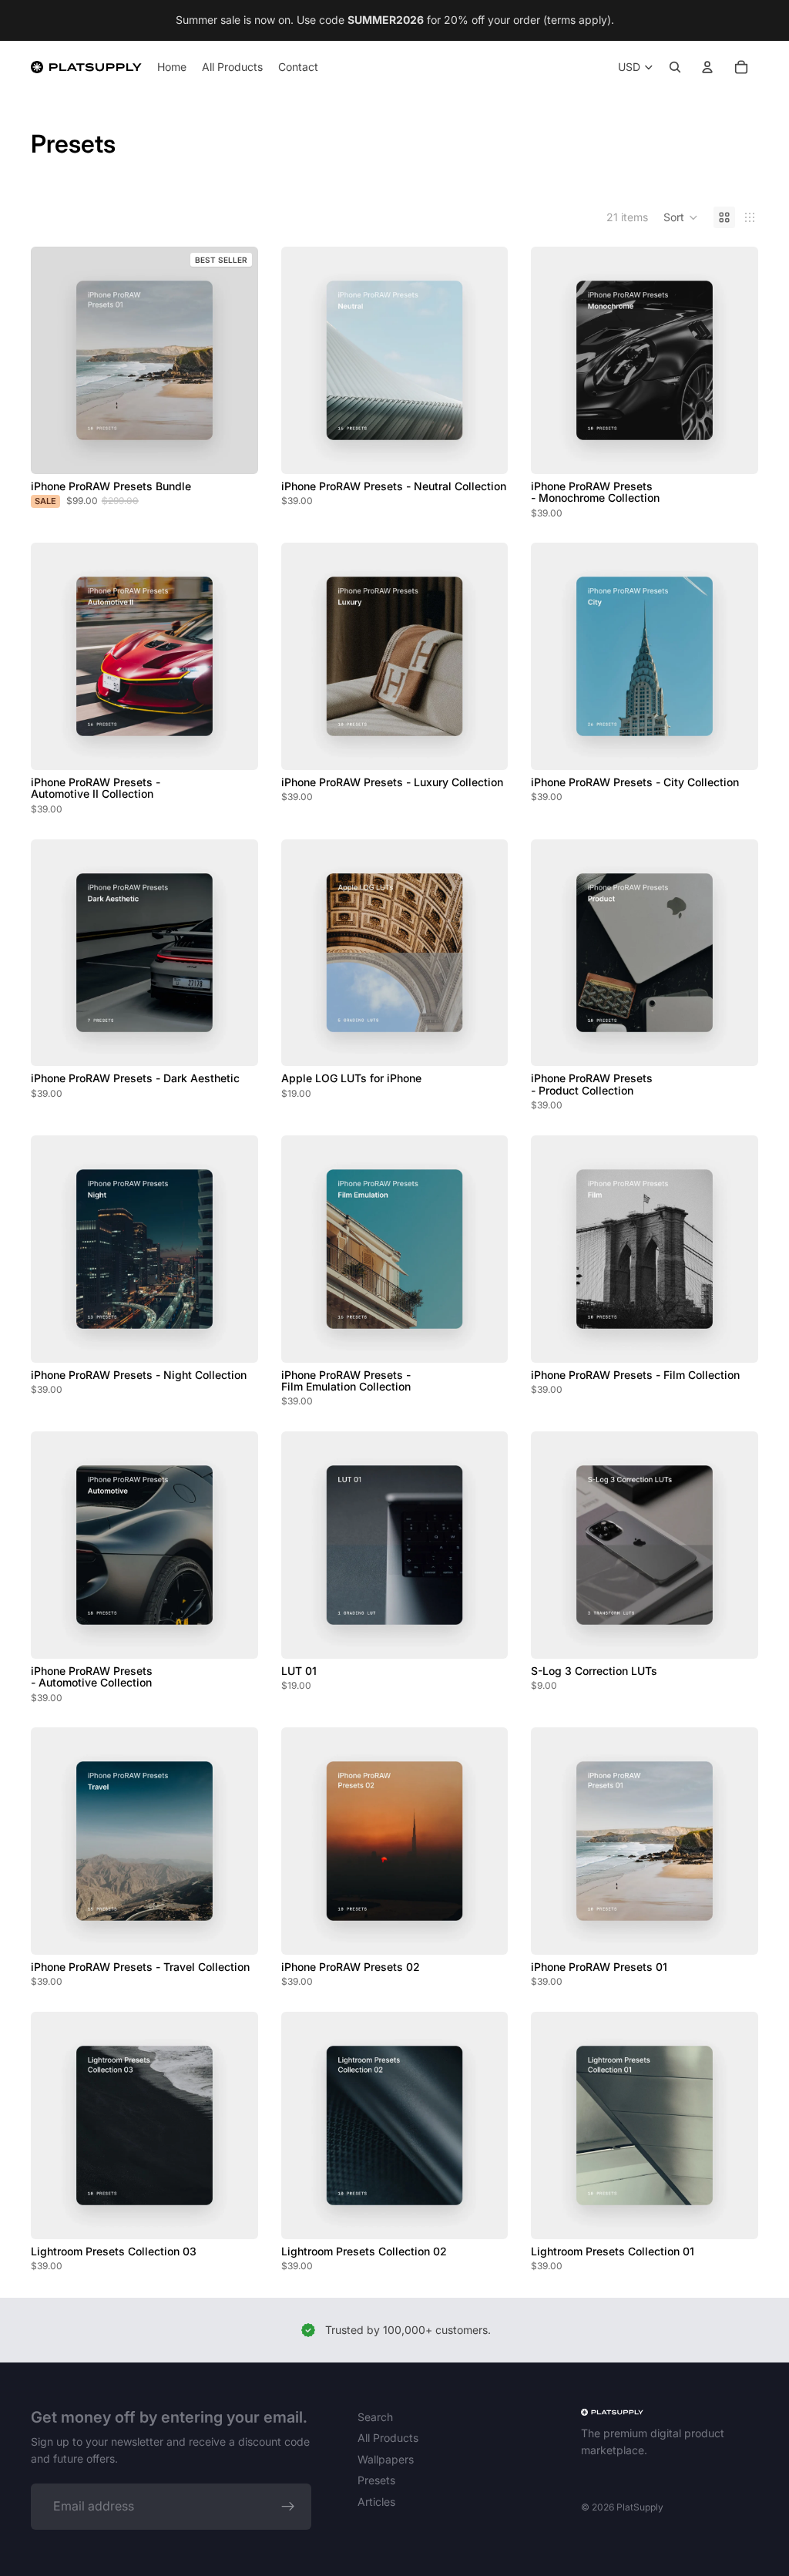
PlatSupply (640, 2507)
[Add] (234, 450)
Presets (376, 2480)
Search (375, 2417)
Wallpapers (386, 2459)
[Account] (707, 67)
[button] (681, 217)
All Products (388, 2438)
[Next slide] (485, 360)
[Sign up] (288, 2507)
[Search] (675, 67)
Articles (376, 2502)
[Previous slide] (304, 360)
